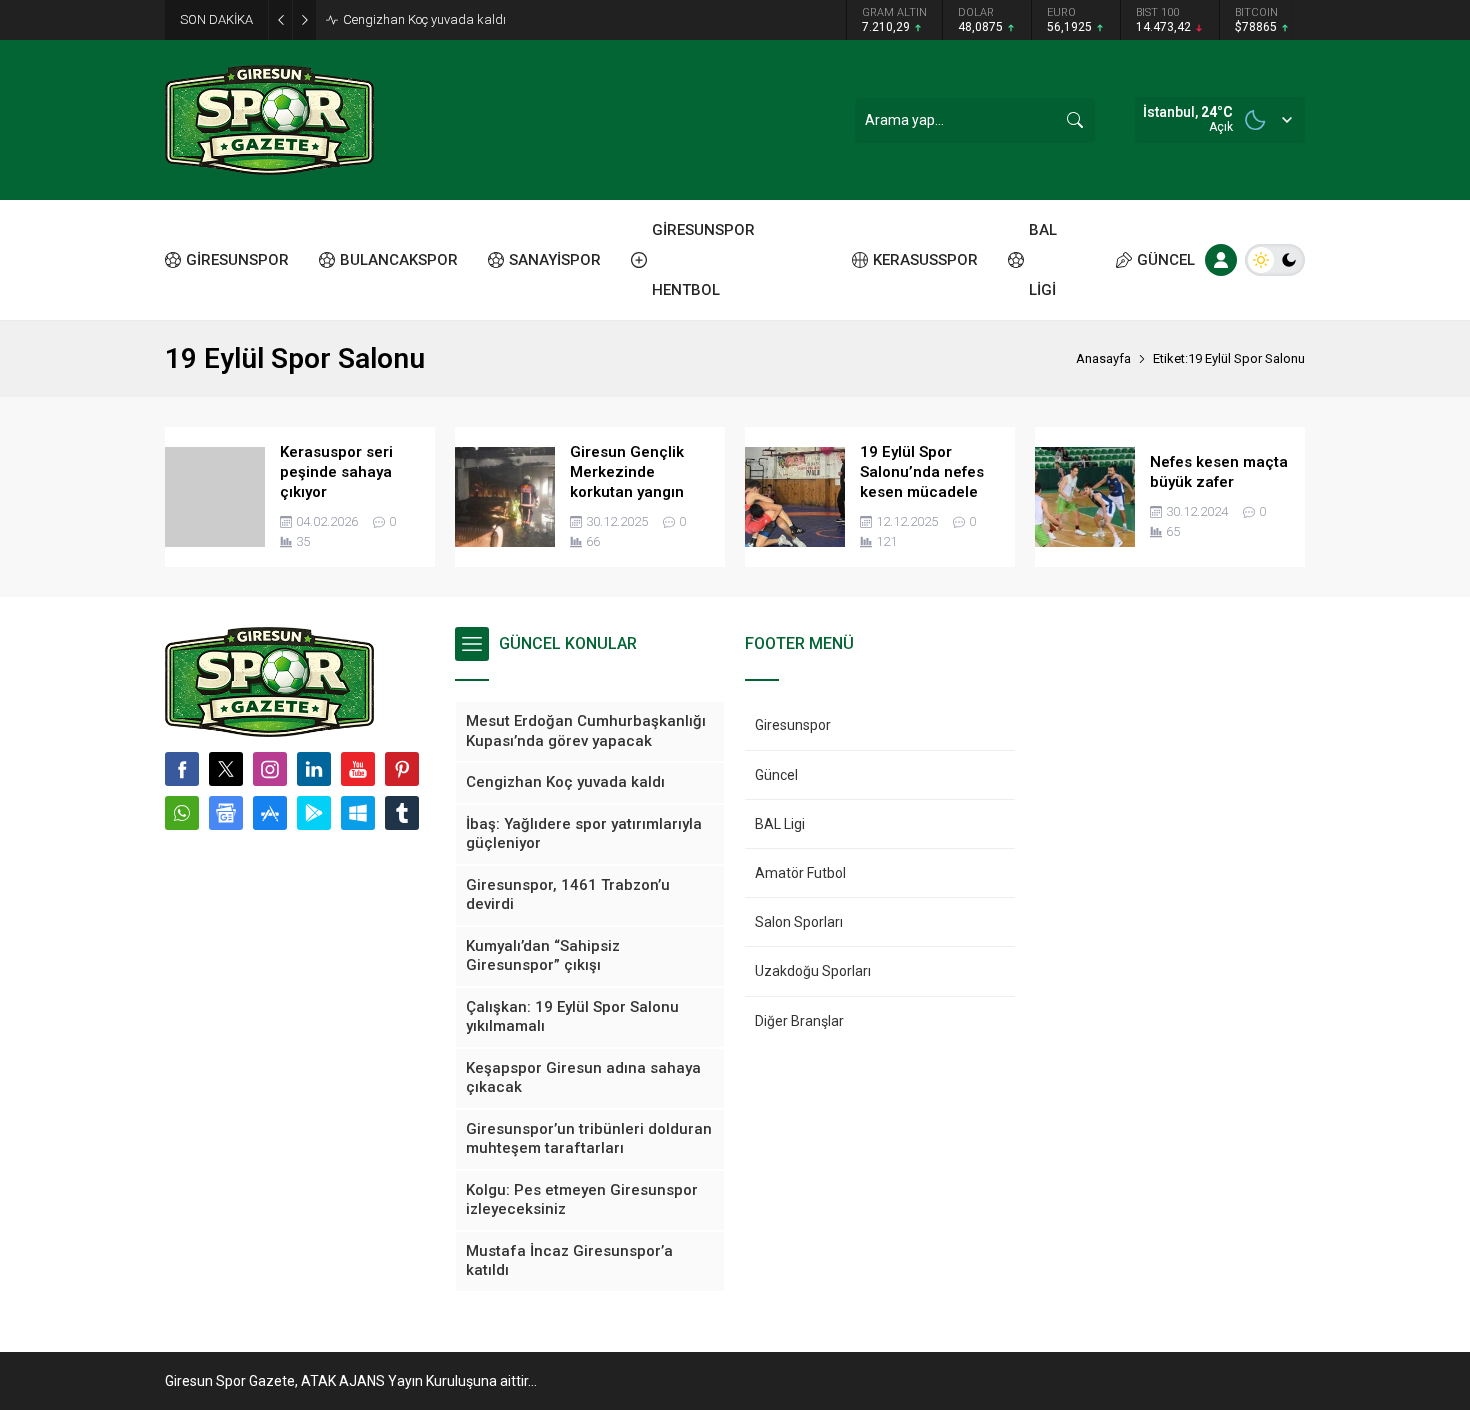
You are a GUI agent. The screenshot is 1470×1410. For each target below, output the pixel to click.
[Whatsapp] (182, 813)
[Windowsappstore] (358, 813)
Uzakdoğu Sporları (813, 971)
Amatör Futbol (800, 873)
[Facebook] (182, 769)
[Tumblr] (402, 813)
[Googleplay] (314, 813)
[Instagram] (270, 769)
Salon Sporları (799, 922)
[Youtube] (358, 769)
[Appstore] (270, 813)
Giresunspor (793, 725)
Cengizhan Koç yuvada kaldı (424, 19)
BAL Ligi (780, 824)
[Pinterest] (402, 769)
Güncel (776, 775)
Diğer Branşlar (799, 1021)
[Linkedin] (314, 769)
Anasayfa (1103, 358)
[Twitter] (226, 769)
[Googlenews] (226, 813)
